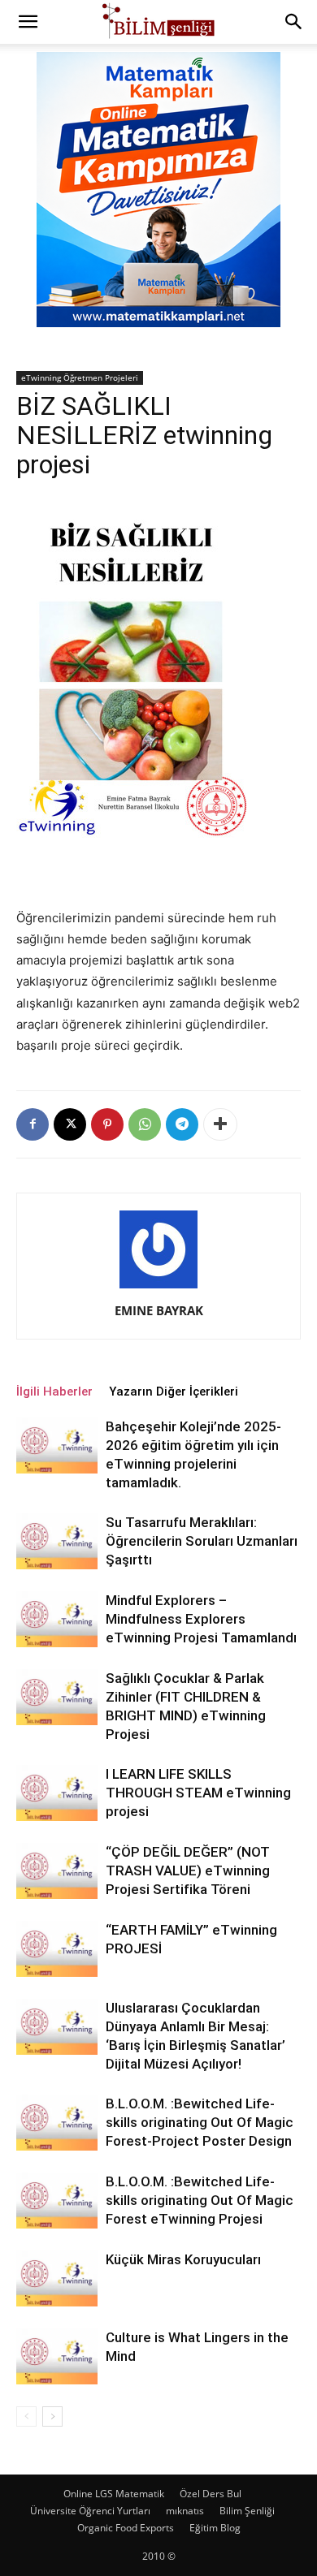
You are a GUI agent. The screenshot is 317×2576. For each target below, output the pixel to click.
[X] (70, 1124)
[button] (28, 22)
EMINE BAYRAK (159, 1310)
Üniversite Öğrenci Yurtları (90, 2511)
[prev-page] (26, 2416)
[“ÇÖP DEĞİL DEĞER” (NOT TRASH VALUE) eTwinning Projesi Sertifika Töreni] (57, 1871)
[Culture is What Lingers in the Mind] (57, 2356)
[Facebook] (33, 1124)
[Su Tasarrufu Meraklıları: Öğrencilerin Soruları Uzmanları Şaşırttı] (57, 1541)
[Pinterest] (107, 1124)
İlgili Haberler (54, 1392)
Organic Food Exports (126, 2528)
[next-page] (52, 2416)
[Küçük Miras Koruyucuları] (57, 2278)
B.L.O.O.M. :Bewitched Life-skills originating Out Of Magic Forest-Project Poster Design (200, 2122)
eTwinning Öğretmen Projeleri (80, 378)
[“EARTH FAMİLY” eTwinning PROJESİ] (57, 1949)
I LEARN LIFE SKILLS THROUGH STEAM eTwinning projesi (198, 1793)
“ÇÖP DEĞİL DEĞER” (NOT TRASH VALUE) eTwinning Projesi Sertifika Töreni (188, 1871)
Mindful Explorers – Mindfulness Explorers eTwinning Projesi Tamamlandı (201, 1619)
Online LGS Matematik (114, 2494)
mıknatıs (185, 2511)
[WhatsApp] (145, 1124)
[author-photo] (158, 1288)
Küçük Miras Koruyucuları (183, 2259)
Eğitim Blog (215, 2528)
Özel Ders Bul (211, 2494)
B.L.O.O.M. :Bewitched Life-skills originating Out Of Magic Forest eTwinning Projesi (200, 2200)
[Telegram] (182, 1124)
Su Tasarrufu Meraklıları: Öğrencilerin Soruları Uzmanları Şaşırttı (202, 1541)
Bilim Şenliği (247, 2511)
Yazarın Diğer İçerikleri (174, 1392)
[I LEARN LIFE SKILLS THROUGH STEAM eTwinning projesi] (57, 1793)
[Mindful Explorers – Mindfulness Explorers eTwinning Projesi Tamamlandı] (57, 1619)
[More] (220, 1124)
